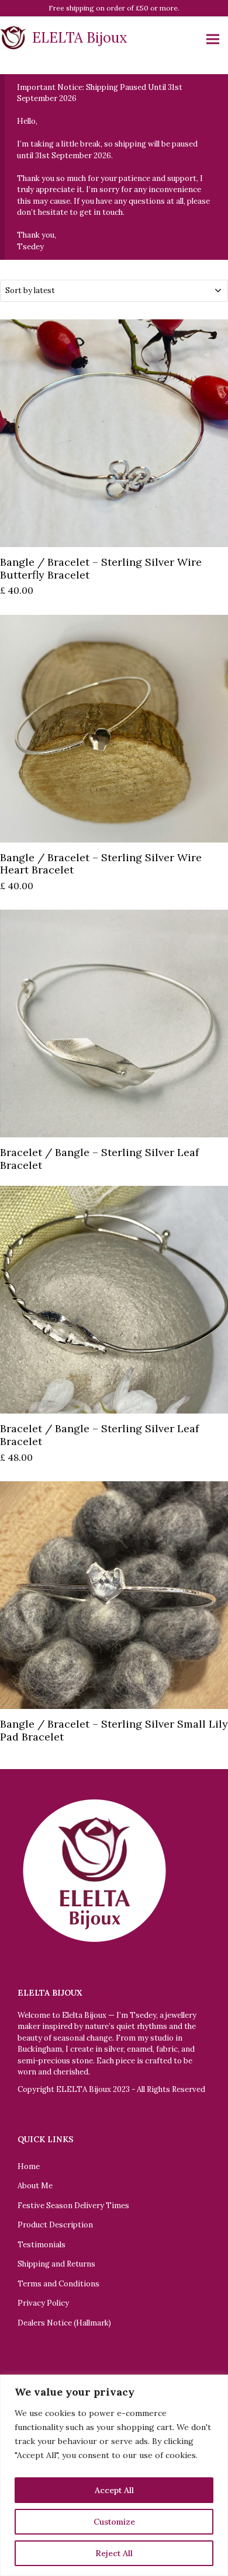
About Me (35, 2186)
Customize (114, 2522)
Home (29, 2166)
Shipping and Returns (56, 2264)
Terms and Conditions (58, 2284)
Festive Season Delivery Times (73, 2206)
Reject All (114, 2553)
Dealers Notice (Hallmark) (64, 2323)
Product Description (55, 2225)
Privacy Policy (43, 2303)
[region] (114, 2475)
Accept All (114, 2490)
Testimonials (42, 2245)
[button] (213, 39)
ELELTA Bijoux (80, 38)
